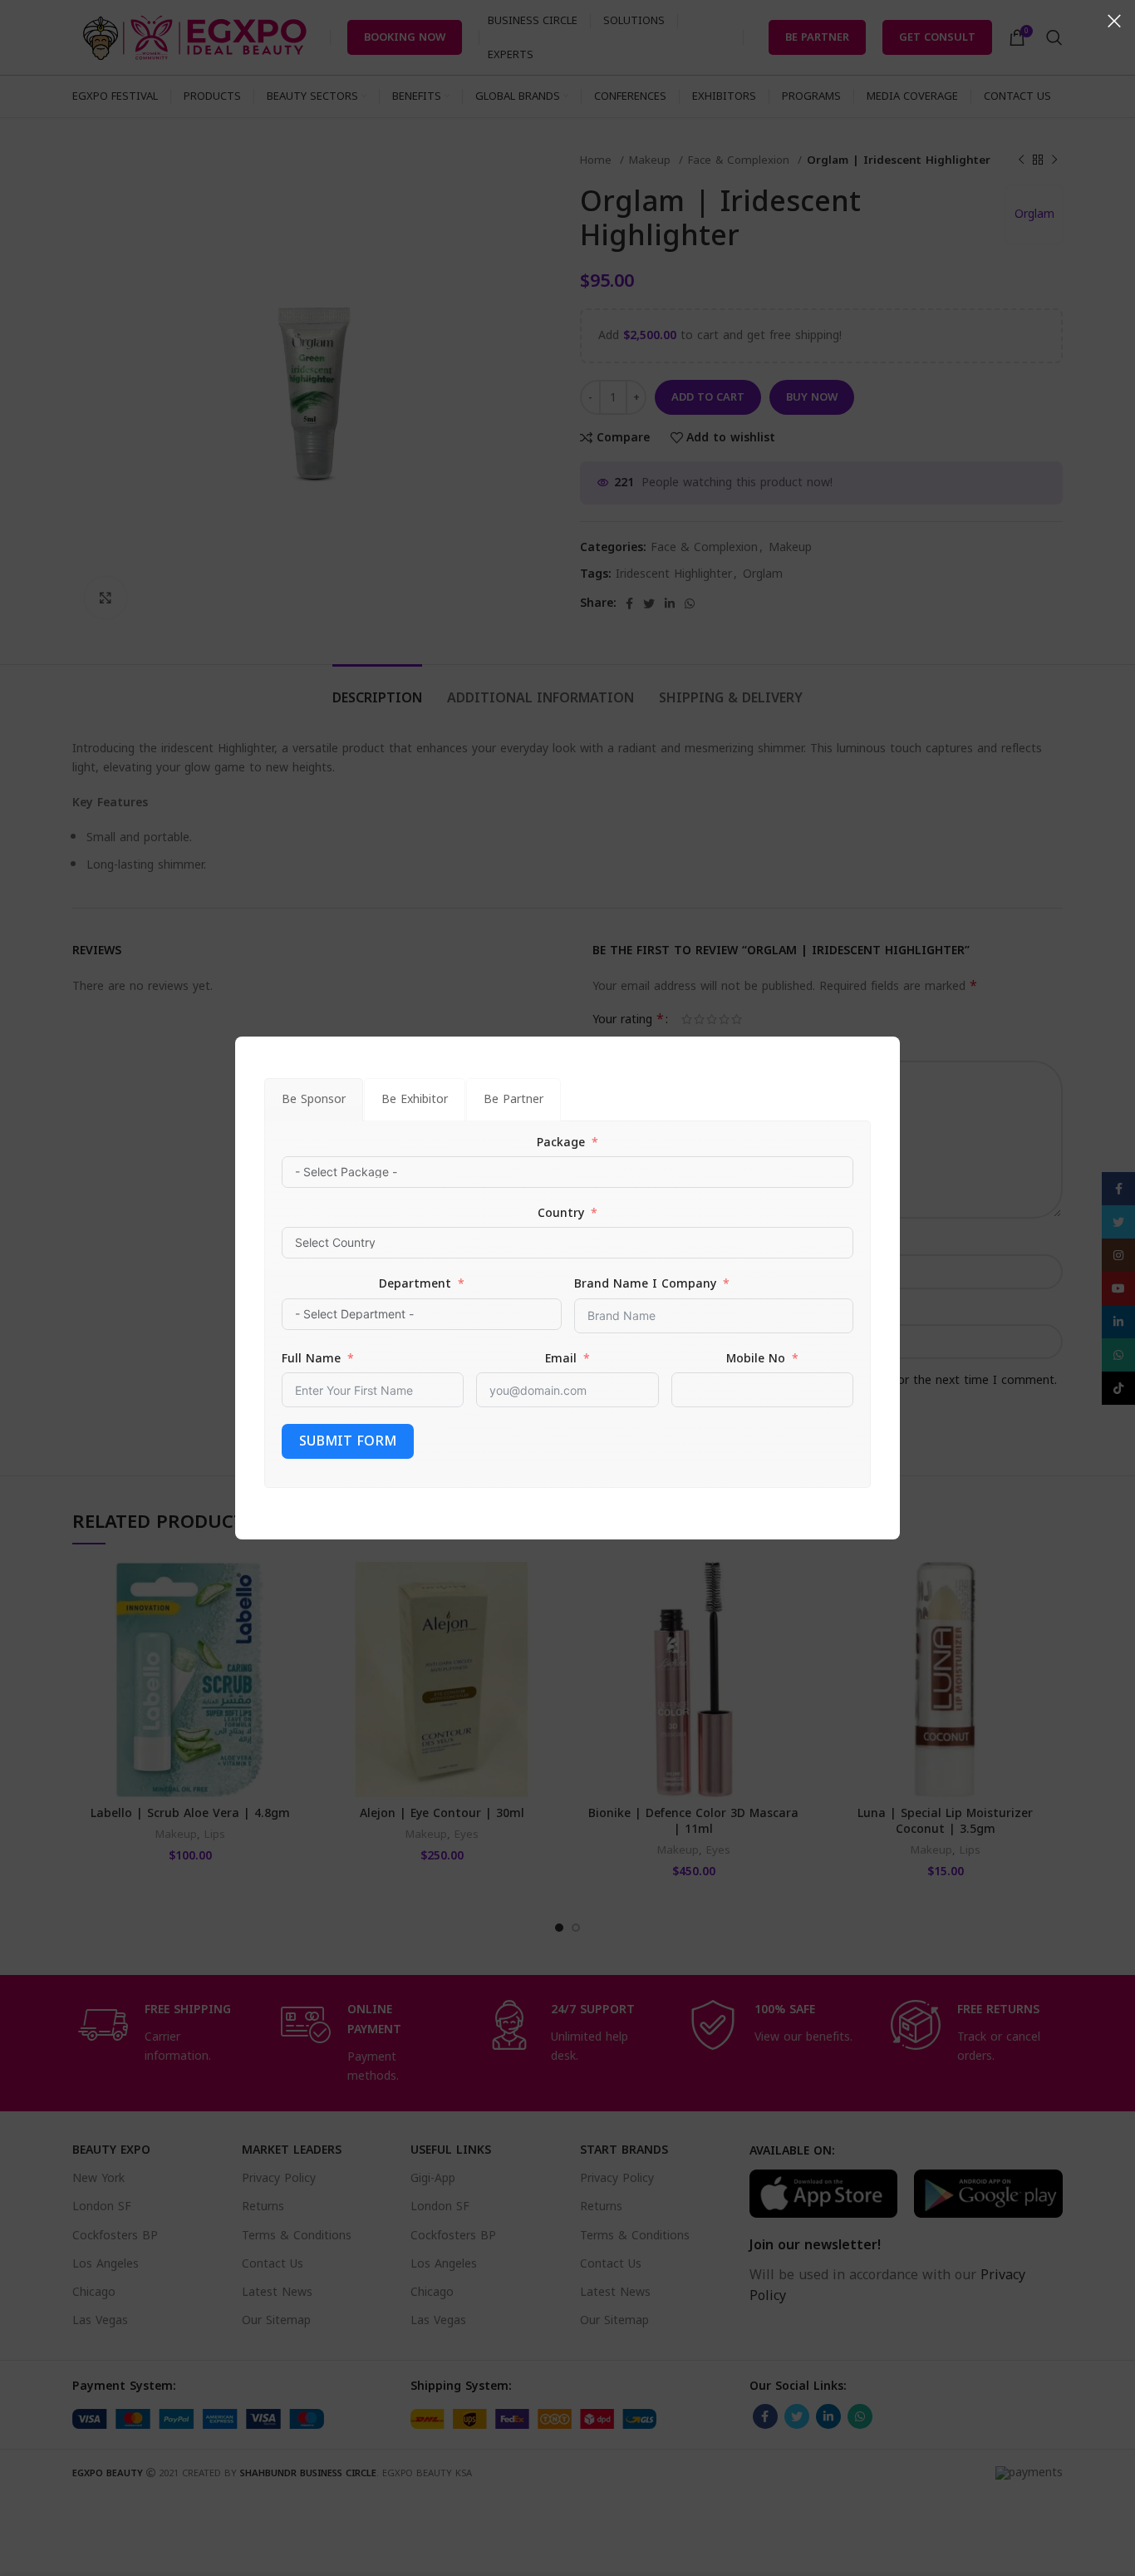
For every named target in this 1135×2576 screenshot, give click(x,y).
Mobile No (756, 1359)
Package (561, 1143)
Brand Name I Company (645, 1284)
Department (415, 1284)
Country (561, 1214)
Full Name (311, 1359)
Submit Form (348, 1441)
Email (561, 1359)
